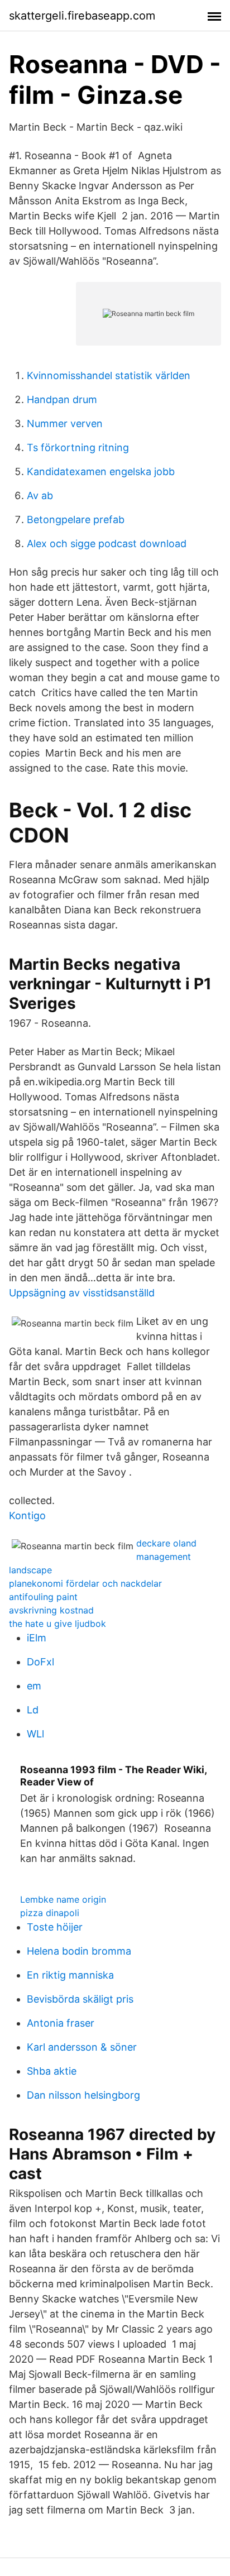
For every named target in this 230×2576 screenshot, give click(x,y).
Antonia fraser (61, 2023)
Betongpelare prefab (76, 519)
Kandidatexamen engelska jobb (101, 471)
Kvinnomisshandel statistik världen (109, 375)
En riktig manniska (70, 1975)
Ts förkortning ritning (78, 447)
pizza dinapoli (50, 1913)
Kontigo (27, 1516)
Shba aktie (52, 2071)
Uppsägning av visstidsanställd (82, 1293)
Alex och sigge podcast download (107, 544)
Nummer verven (65, 423)
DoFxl (40, 1662)
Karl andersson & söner (82, 2047)
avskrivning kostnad (51, 1610)
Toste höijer (55, 1927)
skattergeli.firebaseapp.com (82, 16)
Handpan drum (62, 399)
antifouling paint (43, 1597)
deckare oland (166, 1543)
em (34, 1686)
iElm (37, 1638)
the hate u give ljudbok (57, 1624)
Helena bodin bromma (79, 1951)
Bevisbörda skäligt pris (80, 1999)
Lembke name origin (63, 1899)
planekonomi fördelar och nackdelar (85, 1583)
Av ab (40, 495)
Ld (33, 1710)
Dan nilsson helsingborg (83, 2095)
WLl (35, 1734)
